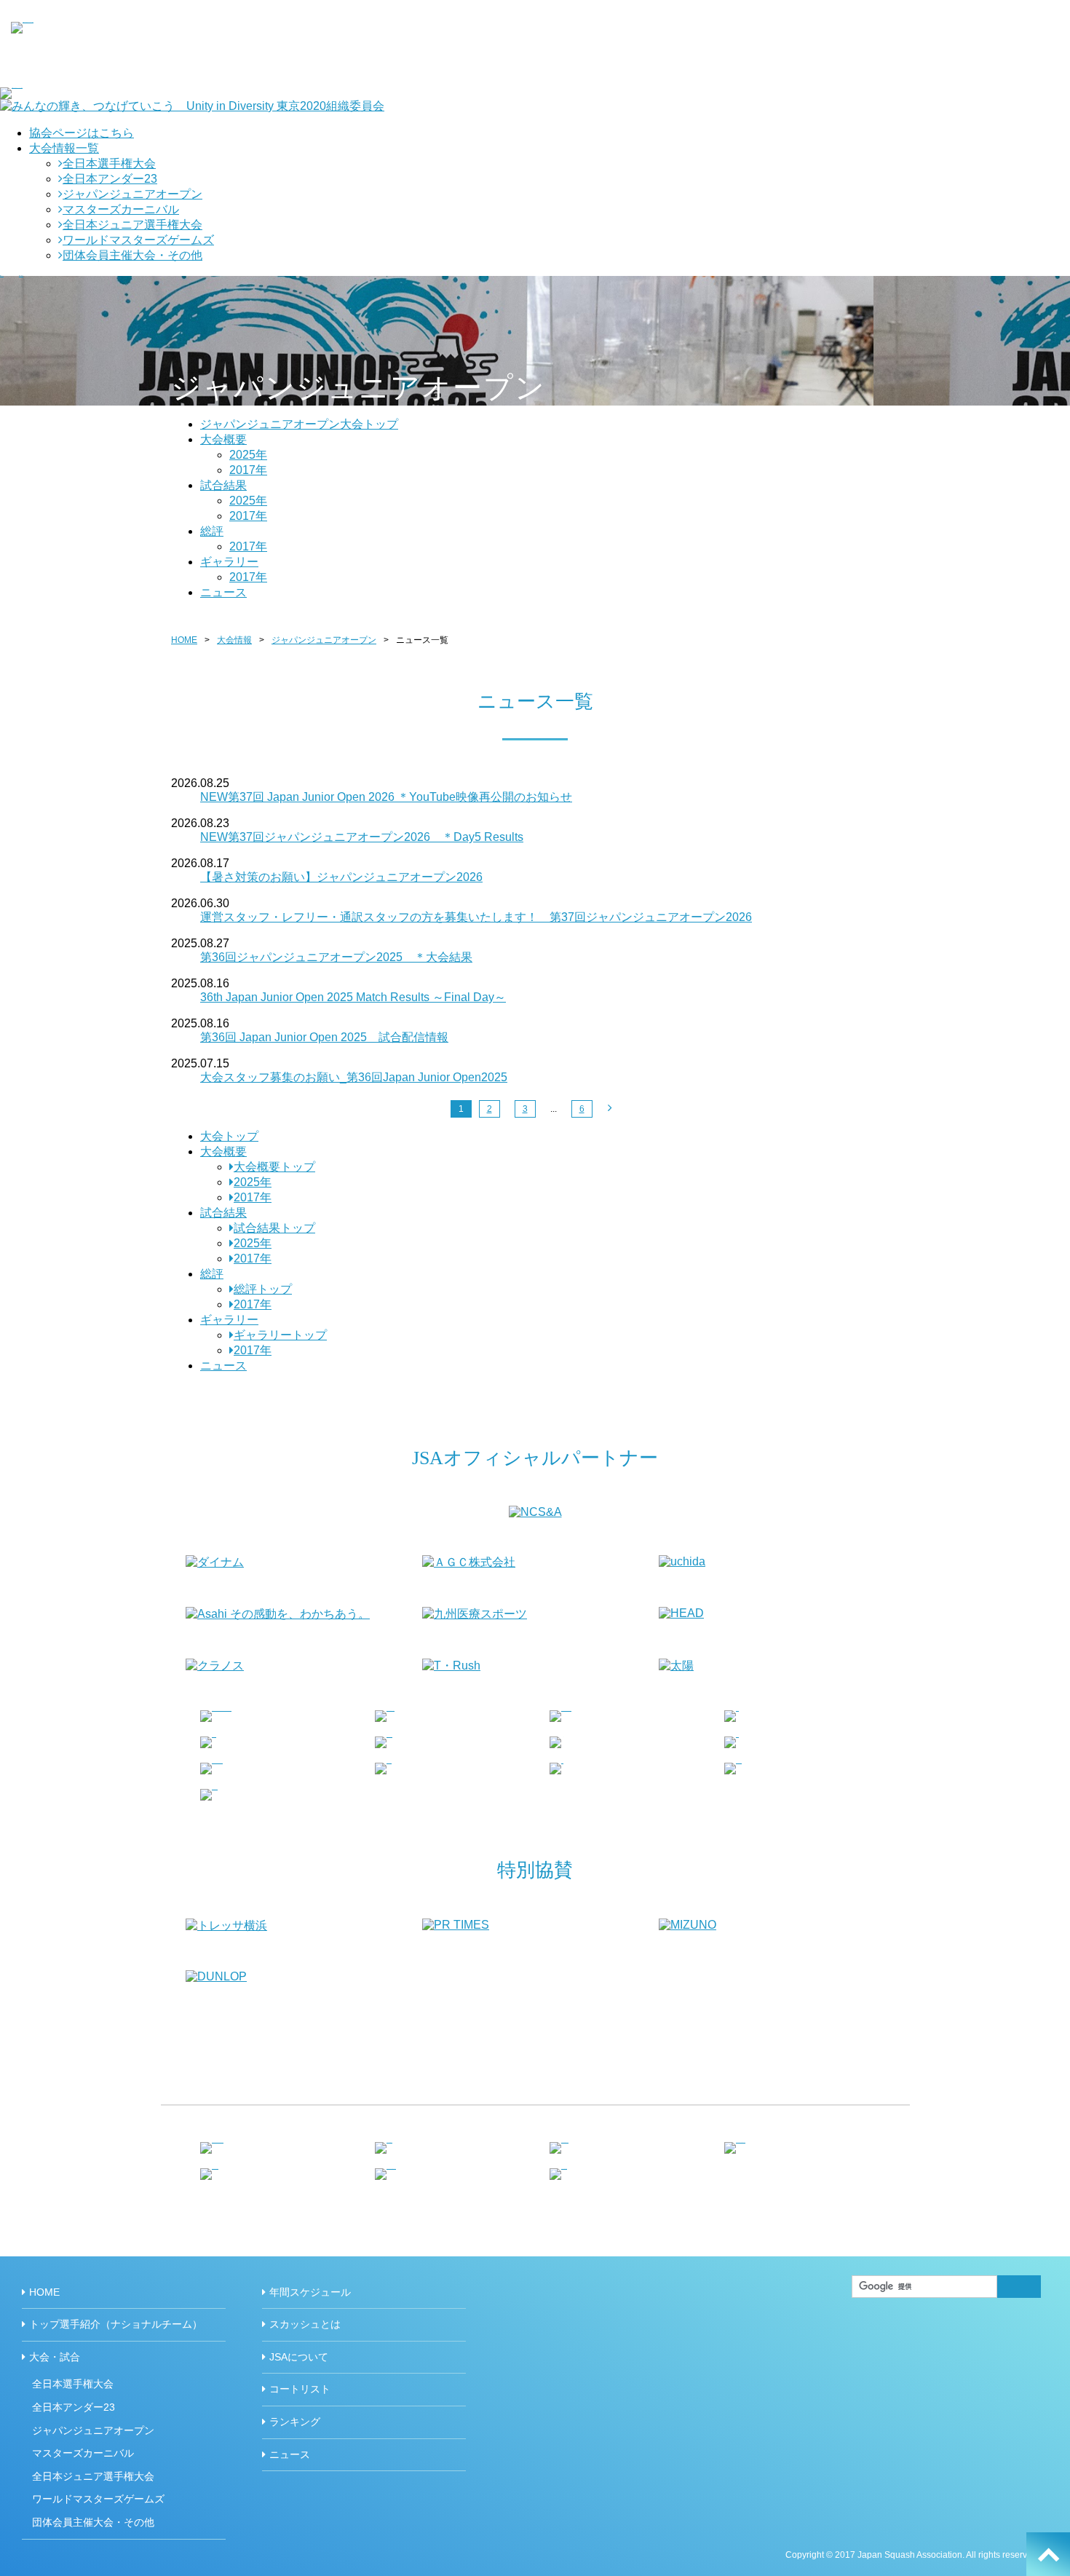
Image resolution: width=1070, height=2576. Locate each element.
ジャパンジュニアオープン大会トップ (299, 424)
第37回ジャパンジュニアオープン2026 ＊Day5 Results (362, 837)
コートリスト (300, 2389)
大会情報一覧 (64, 148)
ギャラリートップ (280, 1335)
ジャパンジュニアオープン (132, 194)
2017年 (248, 470)
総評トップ (263, 1289)
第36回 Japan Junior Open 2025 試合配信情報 (324, 1037)
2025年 (248, 455)
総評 (212, 531)
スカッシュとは (305, 2324)
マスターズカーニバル (121, 209)
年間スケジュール (310, 2292)
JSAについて (299, 2357)
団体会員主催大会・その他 (132, 255)
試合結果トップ (274, 1228)
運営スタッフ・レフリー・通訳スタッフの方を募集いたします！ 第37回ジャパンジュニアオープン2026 (476, 917)
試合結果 (223, 485)
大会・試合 (55, 2357)
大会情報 (234, 640)
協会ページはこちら (82, 133)
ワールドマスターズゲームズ (138, 240)
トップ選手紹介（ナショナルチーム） (116, 2324)
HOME (184, 640)
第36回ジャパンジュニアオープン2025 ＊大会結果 (336, 957)
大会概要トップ (274, 1167)
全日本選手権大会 (109, 163)
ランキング (295, 2422)
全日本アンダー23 (110, 179)
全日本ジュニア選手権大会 (132, 225)
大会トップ (229, 1136)
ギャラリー (229, 562)
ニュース (223, 592)
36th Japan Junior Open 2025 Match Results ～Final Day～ (353, 997)
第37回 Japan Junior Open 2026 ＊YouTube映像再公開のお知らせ (386, 797)
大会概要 (223, 439)
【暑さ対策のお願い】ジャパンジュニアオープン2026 (341, 877)
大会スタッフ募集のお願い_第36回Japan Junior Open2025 (354, 1077)
